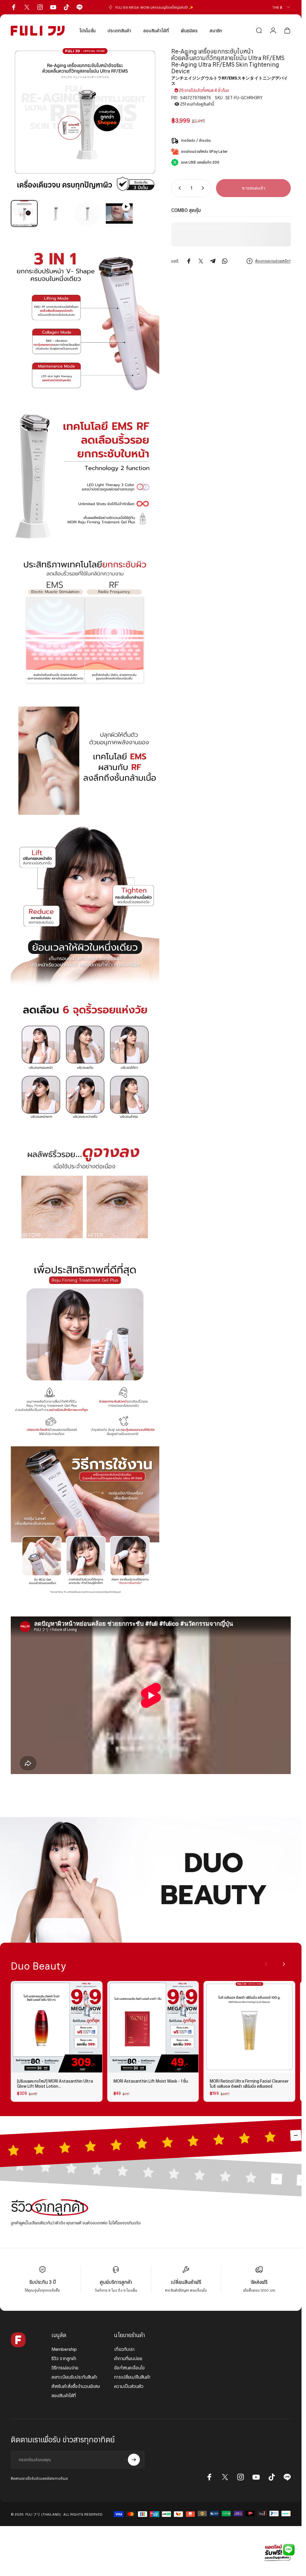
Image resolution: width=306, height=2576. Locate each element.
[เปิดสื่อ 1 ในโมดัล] (85, 121)
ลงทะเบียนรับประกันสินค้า (74, 2377)
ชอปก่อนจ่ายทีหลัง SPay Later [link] (204, 151)
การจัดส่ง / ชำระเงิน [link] (196, 140)
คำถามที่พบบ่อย (128, 2358)
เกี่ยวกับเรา (124, 2349)
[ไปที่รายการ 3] (88, 213)
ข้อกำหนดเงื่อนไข (129, 2368)
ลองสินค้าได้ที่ (64, 2396)
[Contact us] (278, 2552)
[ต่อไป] (145, 131)
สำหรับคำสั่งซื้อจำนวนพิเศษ (76, 2386)
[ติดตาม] (134, 2460)
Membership (64, 2349)
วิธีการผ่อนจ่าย (65, 2368)
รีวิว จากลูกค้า (64, 2358)
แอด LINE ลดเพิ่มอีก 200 (200, 162)
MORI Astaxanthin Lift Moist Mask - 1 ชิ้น (151, 2081)
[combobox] (281, 7)
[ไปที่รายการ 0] (24, 213)
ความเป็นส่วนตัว (129, 2386)
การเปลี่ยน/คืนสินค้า (132, 2377)
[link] (151, 1880)
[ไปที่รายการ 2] (56, 213)
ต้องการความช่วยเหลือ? (273, 261)
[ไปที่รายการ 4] (119, 213)
